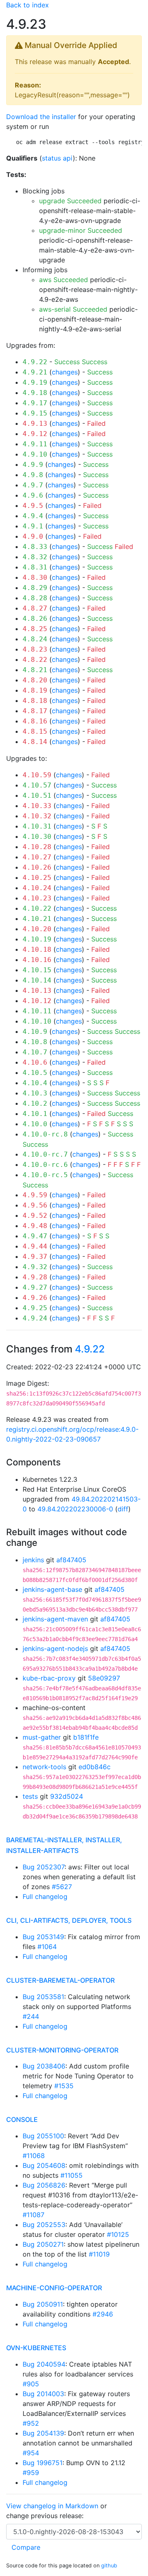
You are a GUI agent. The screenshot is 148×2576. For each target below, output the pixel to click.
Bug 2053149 (43, 1937)
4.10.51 (37, 796)
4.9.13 (35, 424)
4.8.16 (35, 721)
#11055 (72, 2175)
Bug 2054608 (44, 2165)
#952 (31, 2423)
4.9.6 (33, 495)
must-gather (42, 1737)
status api (57, 158)
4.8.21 (35, 670)
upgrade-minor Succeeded (81, 230)
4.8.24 (35, 639)
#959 (31, 2473)
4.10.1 (35, 1114)
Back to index (28, 5)
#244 (31, 2016)
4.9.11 (35, 444)
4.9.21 (35, 372)
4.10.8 (35, 1042)
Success (67, 362)
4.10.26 (37, 867)
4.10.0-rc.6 (45, 1165)
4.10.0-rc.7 (45, 1154)
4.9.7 (33, 485)
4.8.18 (35, 701)
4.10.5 (35, 1073)
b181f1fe (86, 1737)
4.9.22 (35, 362)
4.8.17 (35, 711)
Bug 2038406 (44, 2066)
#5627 (62, 1887)
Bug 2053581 (43, 1997)
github (109, 2566)
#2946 (103, 2314)
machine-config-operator (54, 2288)
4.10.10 (37, 1021)
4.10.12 (37, 1001)
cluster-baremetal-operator (60, 1980)
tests (30, 1796)
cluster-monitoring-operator (62, 2050)
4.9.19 (35, 382)
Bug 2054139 (43, 2433)
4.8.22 (35, 660)
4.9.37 (35, 1257)
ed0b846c (95, 1767)
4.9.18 (35, 393)
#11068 (34, 2156)
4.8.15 (35, 731)
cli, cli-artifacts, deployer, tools (69, 1920)
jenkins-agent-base (52, 1589)
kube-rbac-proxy (49, 1678)
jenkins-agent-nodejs (55, 1648)
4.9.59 (35, 1195)
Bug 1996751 (43, 2463)
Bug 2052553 (44, 2225)
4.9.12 (35, 434)
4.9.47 (35, 1236)
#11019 (99, 2254)
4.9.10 (35, 454)
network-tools (44, 1767)
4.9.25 (35, 1308)
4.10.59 (37, 775)
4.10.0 (35, 1124)
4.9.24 (35, 1318)
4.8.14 (35, 742)
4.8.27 (35, 608)
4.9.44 (35, 1246)
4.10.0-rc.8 (45, 1134)
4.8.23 (35, 649)
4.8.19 (35, 690)
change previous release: (46, 2516)
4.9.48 (35, 1226)
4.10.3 (35, 1093)
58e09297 (104, 1678)
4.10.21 (37, 919)
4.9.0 (33, 536)
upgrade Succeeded (70, 201)
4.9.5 (33, 506)
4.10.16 (37, 960)
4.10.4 (35, 1083)
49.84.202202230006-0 (75, 1509)
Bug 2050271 (43, 2244)
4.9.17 (35, 403)
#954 (31, 2453)
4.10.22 (37, 908)
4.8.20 (35, 680)
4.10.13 (37, 991)
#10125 (118, 2234)
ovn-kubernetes (36, 2348)
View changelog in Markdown (52, 2506)
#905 (31, 2384)
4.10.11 (37, 1011)
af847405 (71, 1560)
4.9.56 (35, 1205)
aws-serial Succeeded (73, 309)
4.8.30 (35, 577)
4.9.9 (33, 465)
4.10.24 (37, 888)
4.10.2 (35, 1103)
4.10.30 (37, 837)
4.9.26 (35, 1298)
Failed (96, 423)
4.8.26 (35, 619)
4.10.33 (37, 806)
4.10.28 (37, 847)
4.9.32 (35, 1267)
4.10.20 (37, 929)
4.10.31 (37, 826)
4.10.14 (37, 980)
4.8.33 (35, 547)
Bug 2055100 (43, 2136)
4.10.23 (37, 898)
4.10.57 (37, 785)
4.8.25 (35, 629)
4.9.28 (35, 1277)
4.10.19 (37, 939)
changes (65, 372)
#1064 (47, 1947)
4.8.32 (35, 557)
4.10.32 (37, 816)
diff (123, 1509)
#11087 (34, 2215)
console (22, 2119)
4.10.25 (37, 878)
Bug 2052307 (44, 1867)
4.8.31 (35, 567)
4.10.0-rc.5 (45, 1175)
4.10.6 (35, 1062)
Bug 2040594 (44, 2364)
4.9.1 (33, 526)
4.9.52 (35, 1216)
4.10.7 (35, 1052)
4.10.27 (37, 857)
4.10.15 (37, 970)
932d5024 (67, 1796)
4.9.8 (33, 475)
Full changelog (45, 1896)
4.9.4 (33, 516)
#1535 (64, 2086)
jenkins (33, 1560)
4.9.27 (35, 1287)
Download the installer (41, 117)
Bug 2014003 (43, 2394)
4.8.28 (35, 598)
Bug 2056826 (44, 2185)
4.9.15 (35, 413)
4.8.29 (35, 588)
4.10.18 (37, 949)
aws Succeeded (64, 280)
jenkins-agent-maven (55, 1619)
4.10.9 (35, 1032)
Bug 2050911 (43, 2304)
